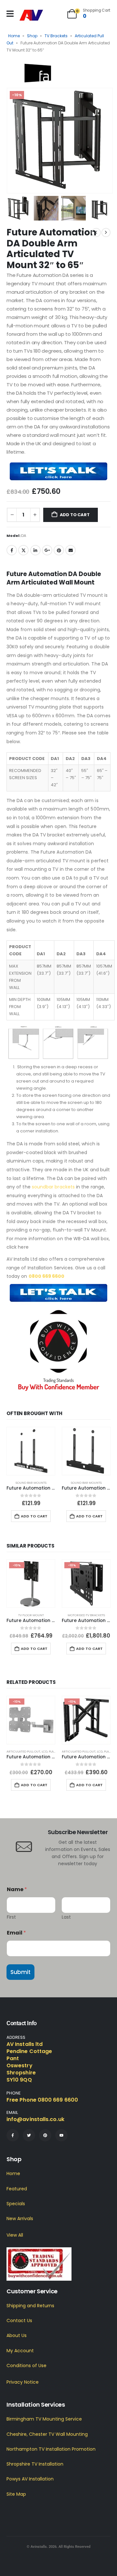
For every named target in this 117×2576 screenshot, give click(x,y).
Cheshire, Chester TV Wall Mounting (47, 2434)
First (11, 1917)
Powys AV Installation (30, 2479)
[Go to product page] (31, 1451)
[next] (106, 233)
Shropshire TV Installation (35, 2464)
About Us (17, 2336)
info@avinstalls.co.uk (35, 2119)
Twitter (23, 550)
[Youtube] (61, 2135)
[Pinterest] (45, 2135)
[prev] (96, 233)
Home (14, 36)
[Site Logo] (31, 15)
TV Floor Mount (31, 1615)
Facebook (12, 550)
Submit (20, 1972)
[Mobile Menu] (10, 14)
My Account (20, 2351)
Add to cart (75, 515)
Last (66, 1917)
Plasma (54, 1751)
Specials (16, 2204)
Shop (32, 36)
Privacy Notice (23, 2382)
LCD (45, 1751)
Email (71, 550)
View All (15, 2235)
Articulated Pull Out (23, 1751)
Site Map (16, 2494)
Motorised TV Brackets (86, 1615)
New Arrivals (20, 2219)
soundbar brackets (53, 1187)
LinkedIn (35, 550)
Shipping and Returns (30, 2306)
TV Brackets (56, 36)
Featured (17, 2189)
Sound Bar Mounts (31, 1483)
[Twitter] (29, 2135)
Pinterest (59, 550)
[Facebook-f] (13, 2135)
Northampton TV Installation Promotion (51, 2449)
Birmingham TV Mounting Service (44, 2419)
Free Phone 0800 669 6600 (42, 2100)
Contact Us (19, 2321)
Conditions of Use (26, 2366)
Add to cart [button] (34, 1516)
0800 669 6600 (47, 1276)
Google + (47, 550)
